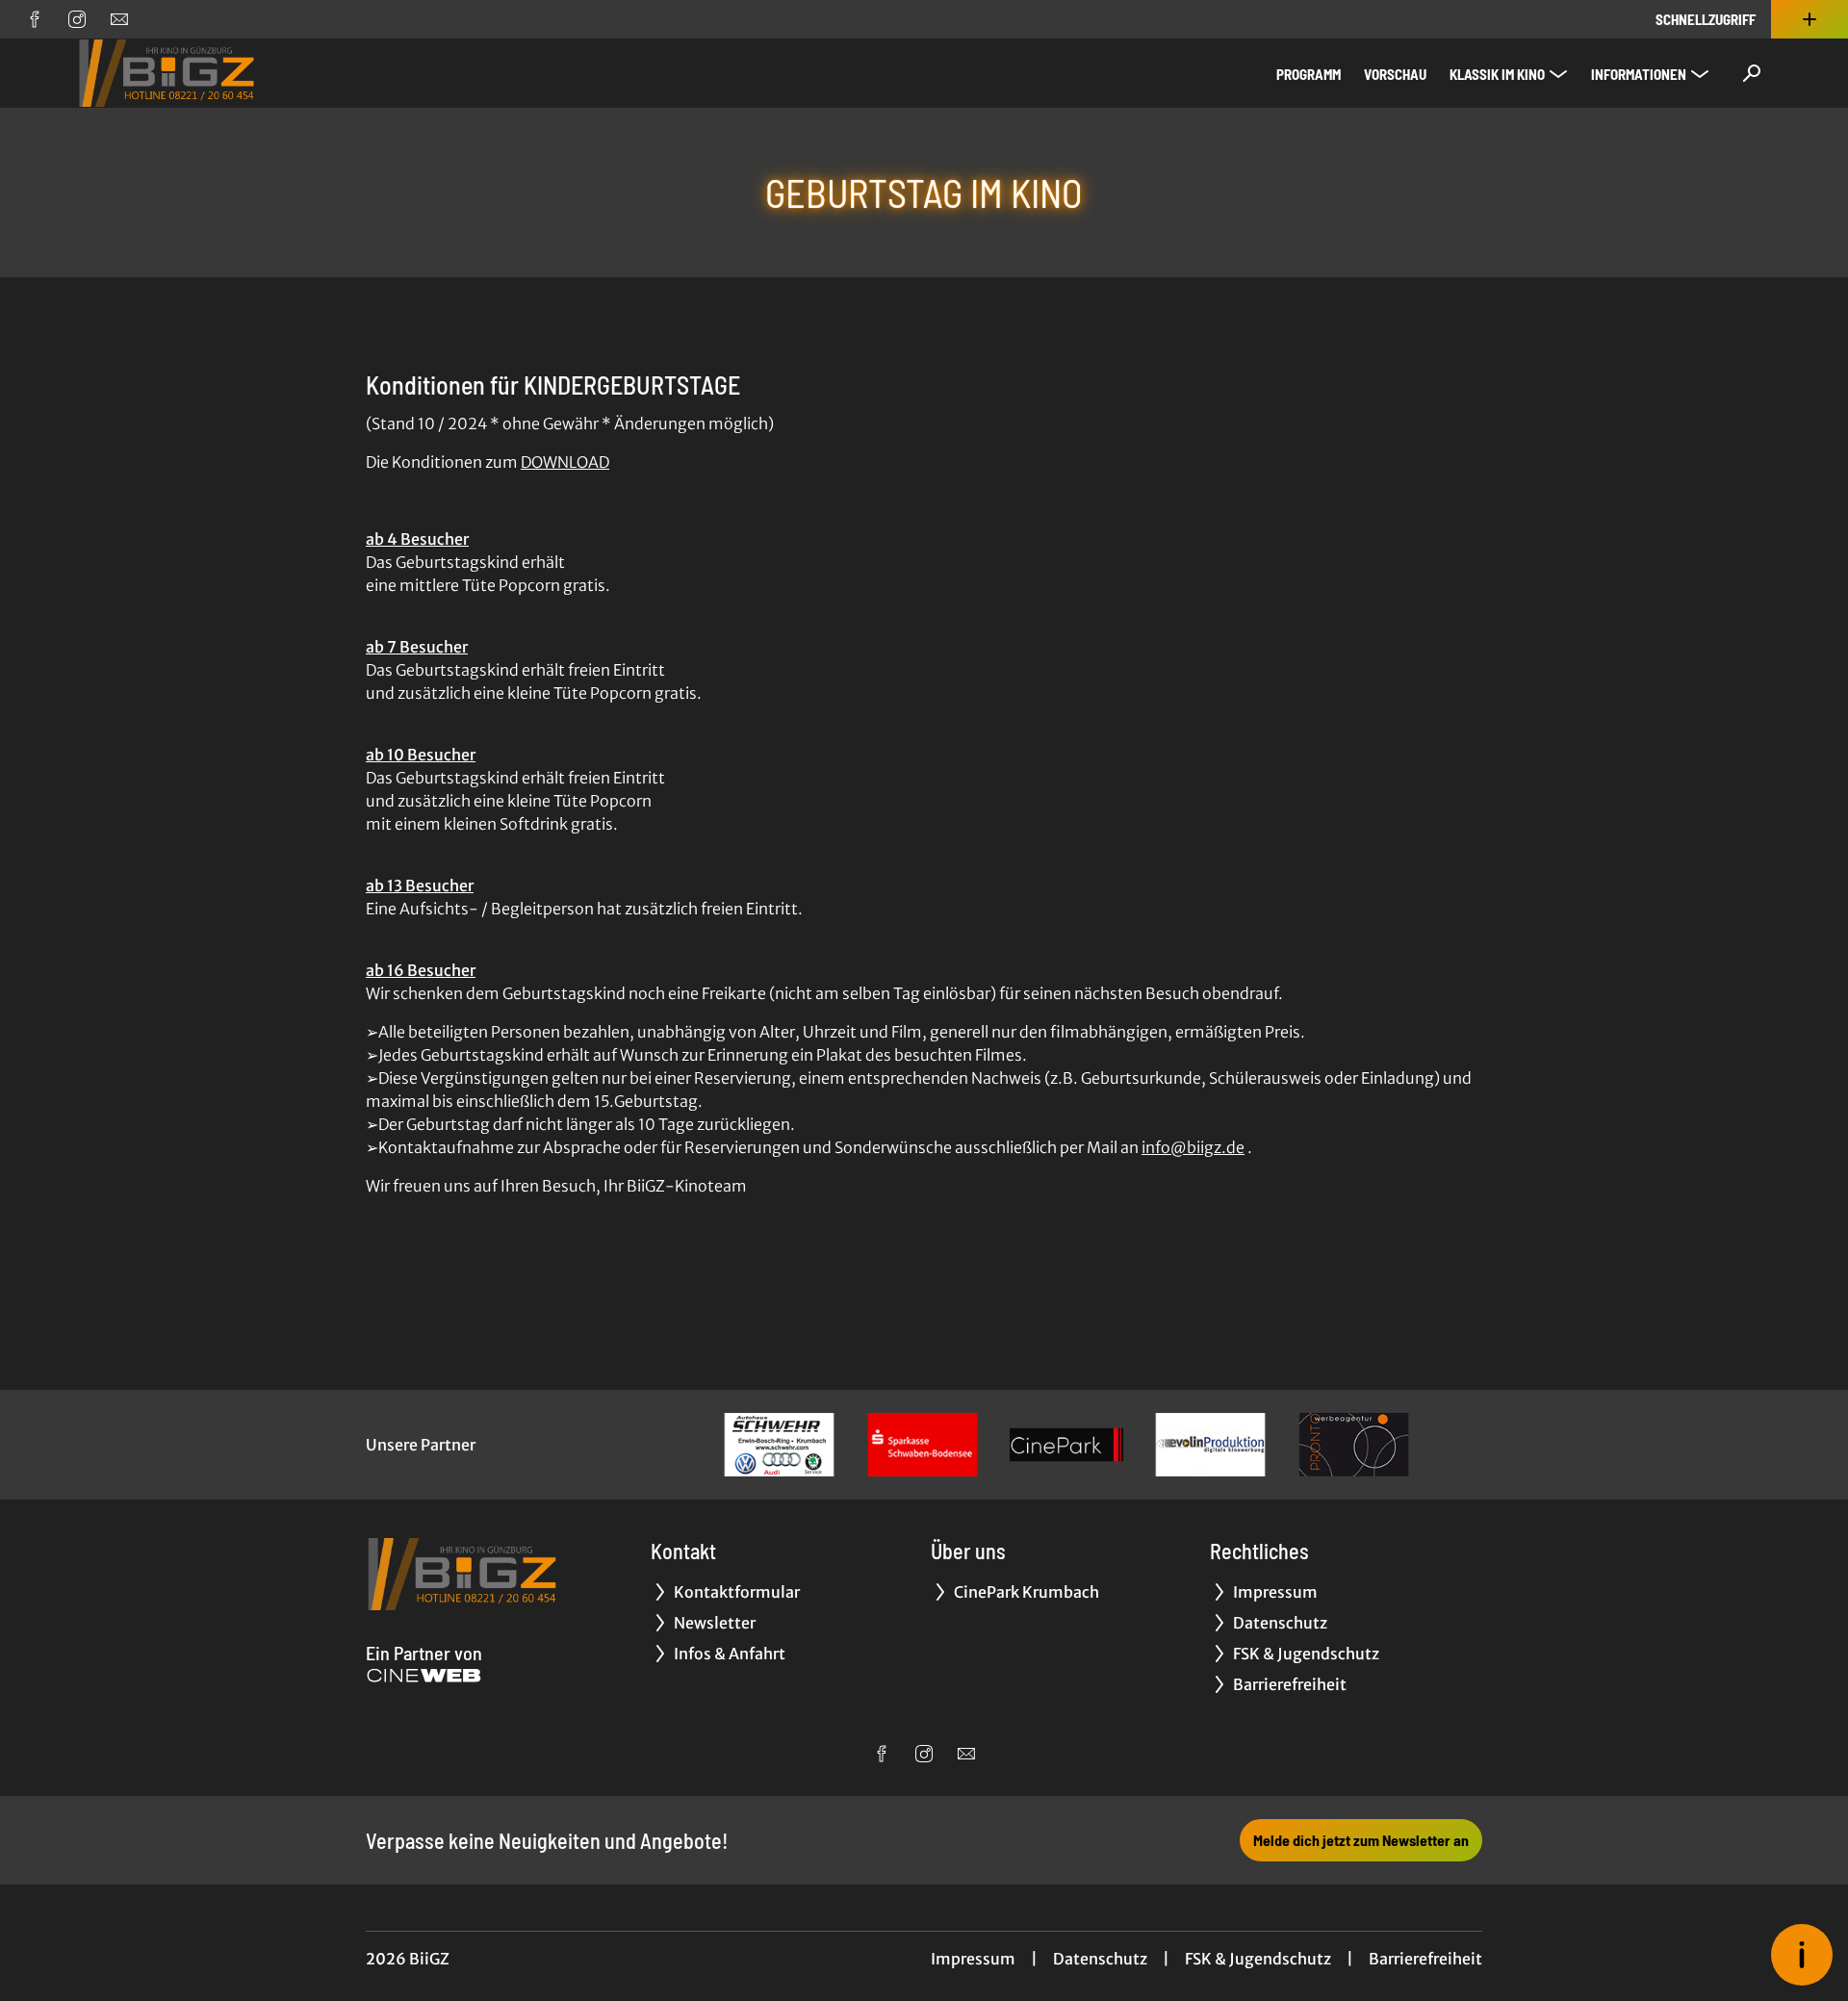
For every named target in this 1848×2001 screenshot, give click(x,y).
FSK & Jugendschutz (1258, 1959)
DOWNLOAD (565, 462)
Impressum (973, 1959)
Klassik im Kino (1497, 74)
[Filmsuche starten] (1752, 73)
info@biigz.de (1193, 1147)
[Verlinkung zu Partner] (779, 1445)
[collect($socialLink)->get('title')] (35, 19)
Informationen (1639, 74)
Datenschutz (1100, 1959)
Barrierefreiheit (1425, 1959)
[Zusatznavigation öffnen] (1809, 19)
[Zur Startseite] (212, 73)
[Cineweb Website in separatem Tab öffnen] (424, 1676)
